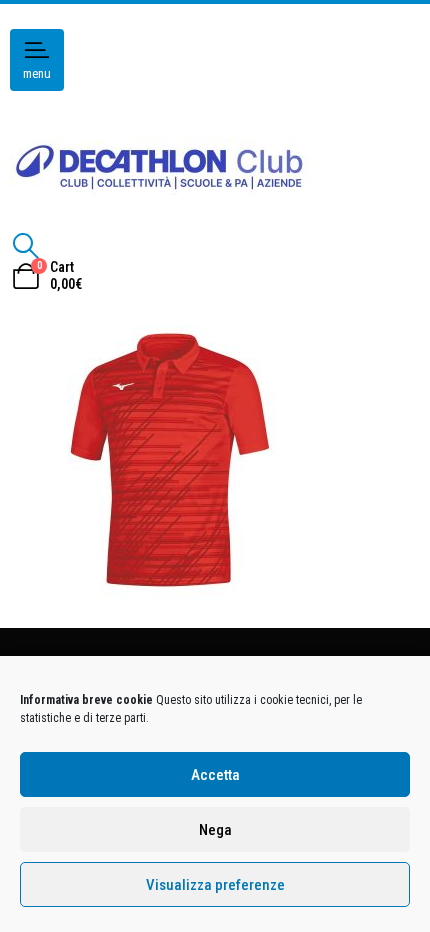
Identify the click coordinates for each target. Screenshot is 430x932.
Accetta (215, 775)
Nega (215, 830)
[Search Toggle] (25, 246)
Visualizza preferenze (215, 885)
